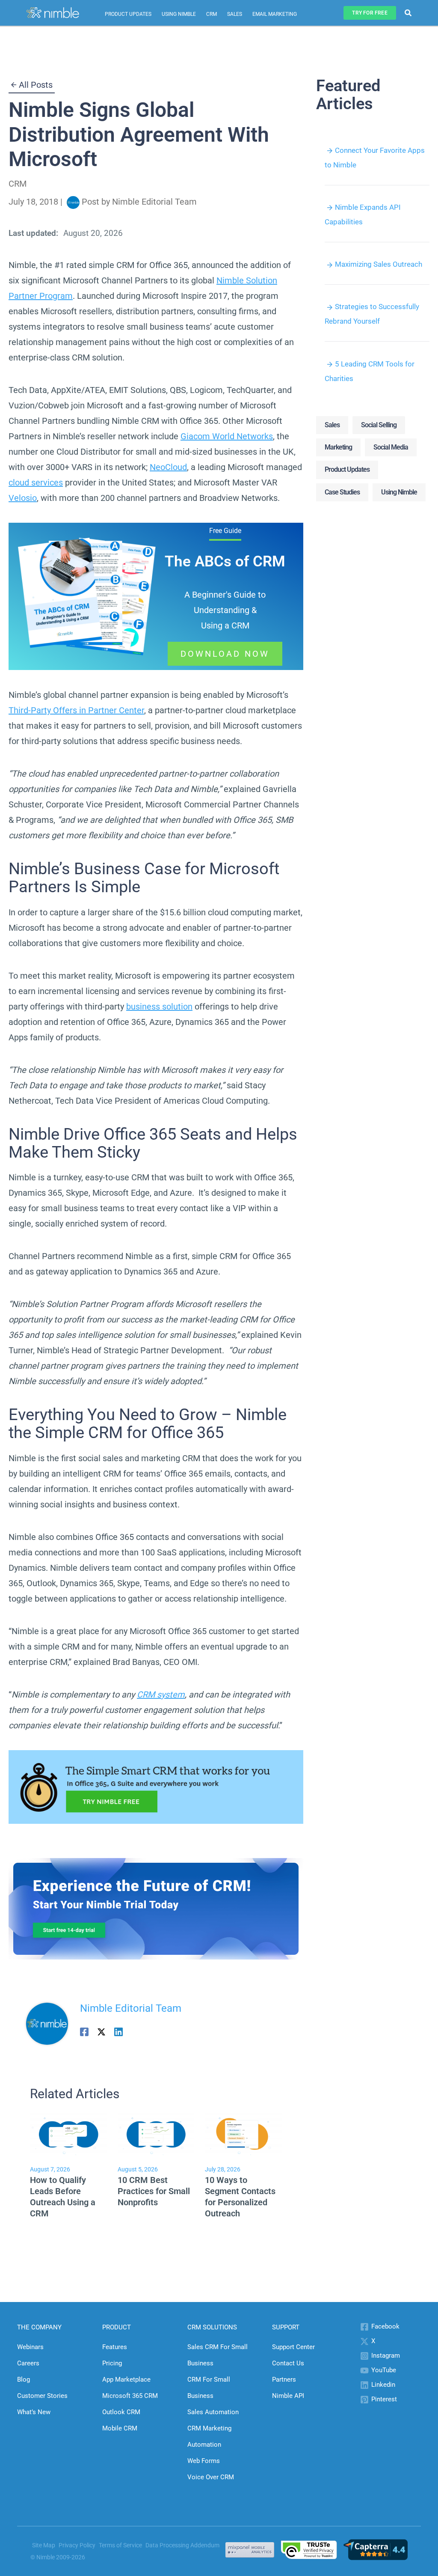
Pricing (112, 2363)
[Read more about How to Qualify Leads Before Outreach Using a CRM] (68, 2134)
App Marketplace (126, 2379)
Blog (24, 2379)
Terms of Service (120, 2545)
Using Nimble (179, 14)
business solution (159, 1007)
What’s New (34, 2412)
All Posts (36, 85)
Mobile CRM (120, 2428)
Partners (284, 2379)
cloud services (36, 482)
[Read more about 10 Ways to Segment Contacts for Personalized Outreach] (243, 2134)
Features (115, 2347)
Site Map (44, 2545)
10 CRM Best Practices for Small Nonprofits (154, 2191)
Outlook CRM (121, 2412)
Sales (235, 14)
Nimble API (288, 2396)
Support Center (293, 2347)
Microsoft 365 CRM (130, 2396)
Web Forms (204, 2461)
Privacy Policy (77, 2545)
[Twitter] (101, 2031)
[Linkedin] (118, 2031)
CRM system (161, 1695)
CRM (212, 14)
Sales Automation (213, 2412)
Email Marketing (275, 14)
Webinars (30, 2347)
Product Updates (128, 14)
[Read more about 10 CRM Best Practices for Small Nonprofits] (156, 2134)
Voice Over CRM (211, 2477)
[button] (370, 13)
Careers (28, 2363)
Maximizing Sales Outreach (379, 264)
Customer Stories (42, 2396)
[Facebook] (84, 2031)
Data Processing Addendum (182, 2545)
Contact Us (288, 2363)
